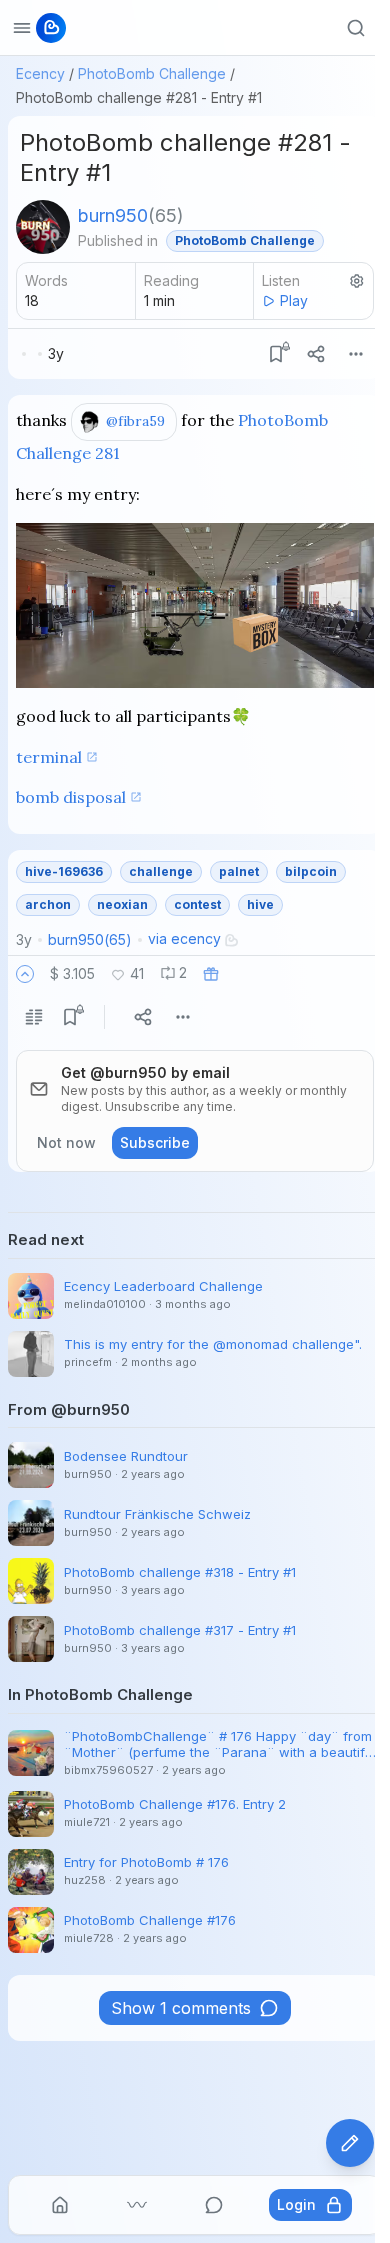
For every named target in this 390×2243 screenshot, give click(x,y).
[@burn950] (43, 227)
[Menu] (356, 354)
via (184, 938)
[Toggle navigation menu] (22, 28)
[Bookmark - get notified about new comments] (276, 354)
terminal (49, 757)
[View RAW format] (34, 1017)
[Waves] (137, 2205)
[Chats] (214, 2205)
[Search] (356, 28)
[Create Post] (350, 2143)
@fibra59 (135, 421)
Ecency (40, 73)
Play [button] (294, 300)
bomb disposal (71, 797)
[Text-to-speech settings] (357, 281)
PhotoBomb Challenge (152, 73)
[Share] (316, 354)
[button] (25, 974)
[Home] (60, 2205)
